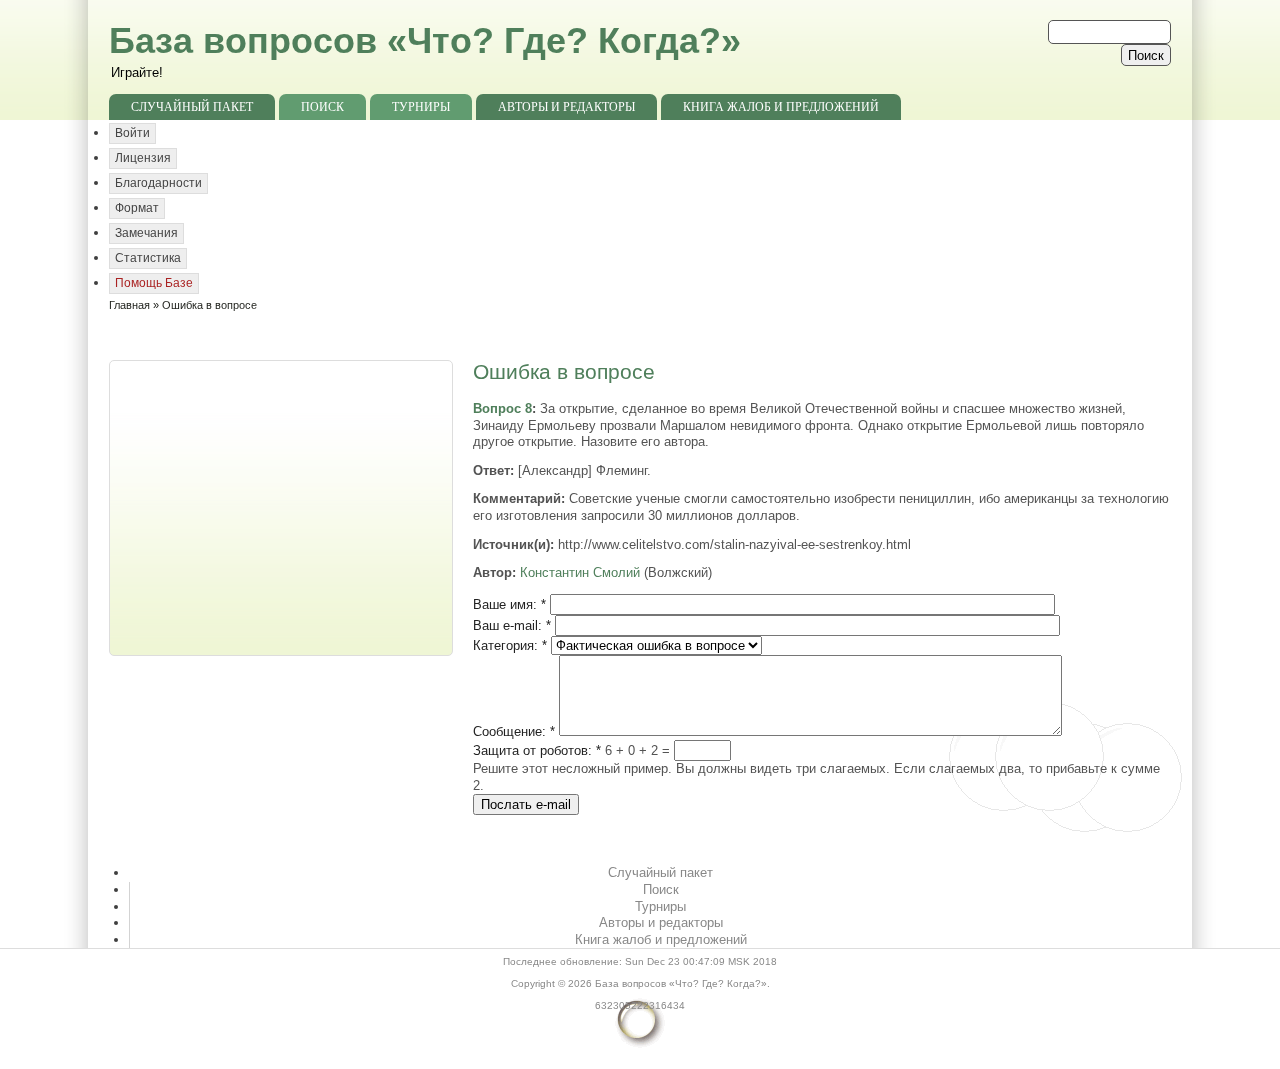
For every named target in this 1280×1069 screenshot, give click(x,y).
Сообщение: (514, 731)
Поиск (322, 107)
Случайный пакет (192, 107)
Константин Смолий (580, 572)
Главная (129, 305)
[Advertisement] (283, 506)
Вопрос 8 (502, 408)
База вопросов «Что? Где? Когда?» (425, 40)
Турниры (421, 107)
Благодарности (158, 183)
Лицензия (143, 158)
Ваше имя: (509, 604)
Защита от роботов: (537, 750)
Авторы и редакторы (566, 107)
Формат (137, 208)
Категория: (510, 645)
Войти (132, 133)
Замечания (146, 233)
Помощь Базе (154, 283)
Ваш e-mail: (512, 625)
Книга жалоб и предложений (781, 107)
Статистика (148, 258)
